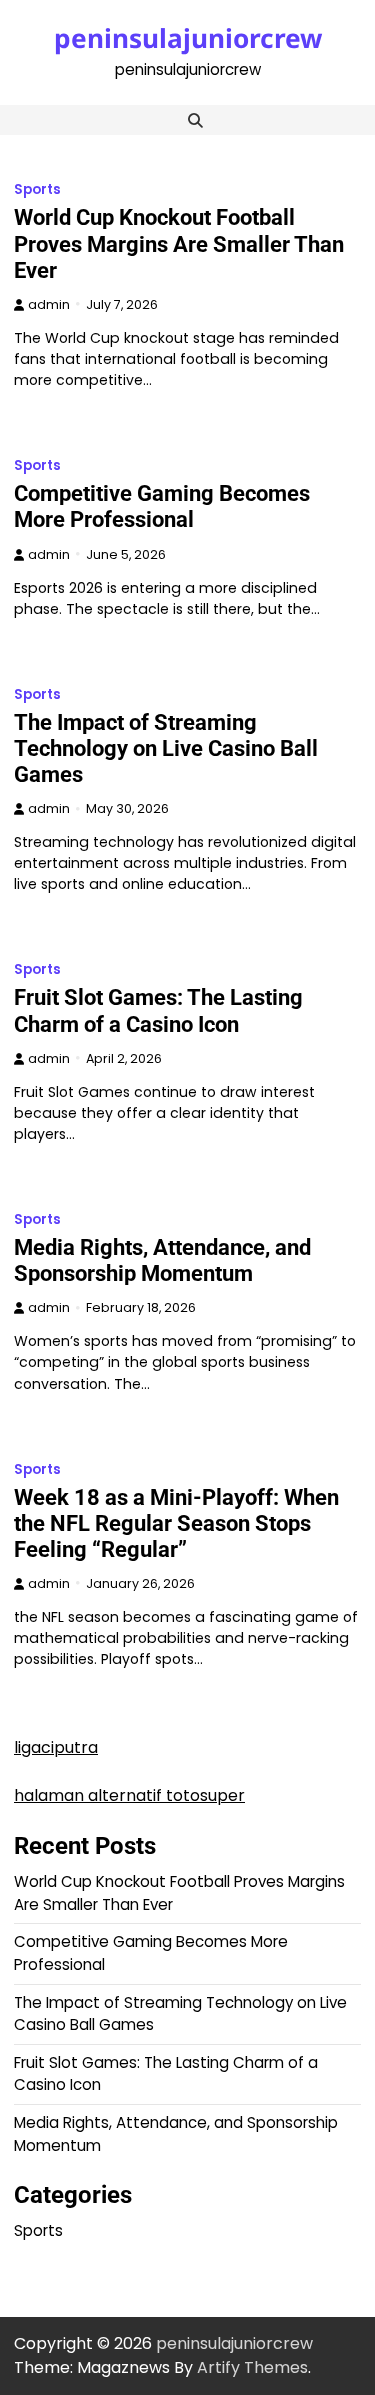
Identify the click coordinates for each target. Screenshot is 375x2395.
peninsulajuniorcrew (188, 38)
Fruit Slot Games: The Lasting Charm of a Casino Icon (158, 1010)
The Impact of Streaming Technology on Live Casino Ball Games (166, 748)
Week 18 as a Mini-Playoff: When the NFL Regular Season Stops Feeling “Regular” (176, 1523)
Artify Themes (252, 2367)
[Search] (196, 120)
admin (49, 304)
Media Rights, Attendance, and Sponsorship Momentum (162, 1260)
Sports (37, 189)
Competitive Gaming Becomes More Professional (162, 506)
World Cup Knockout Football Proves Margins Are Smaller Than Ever (179, 243)
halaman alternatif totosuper (129, 1795)
